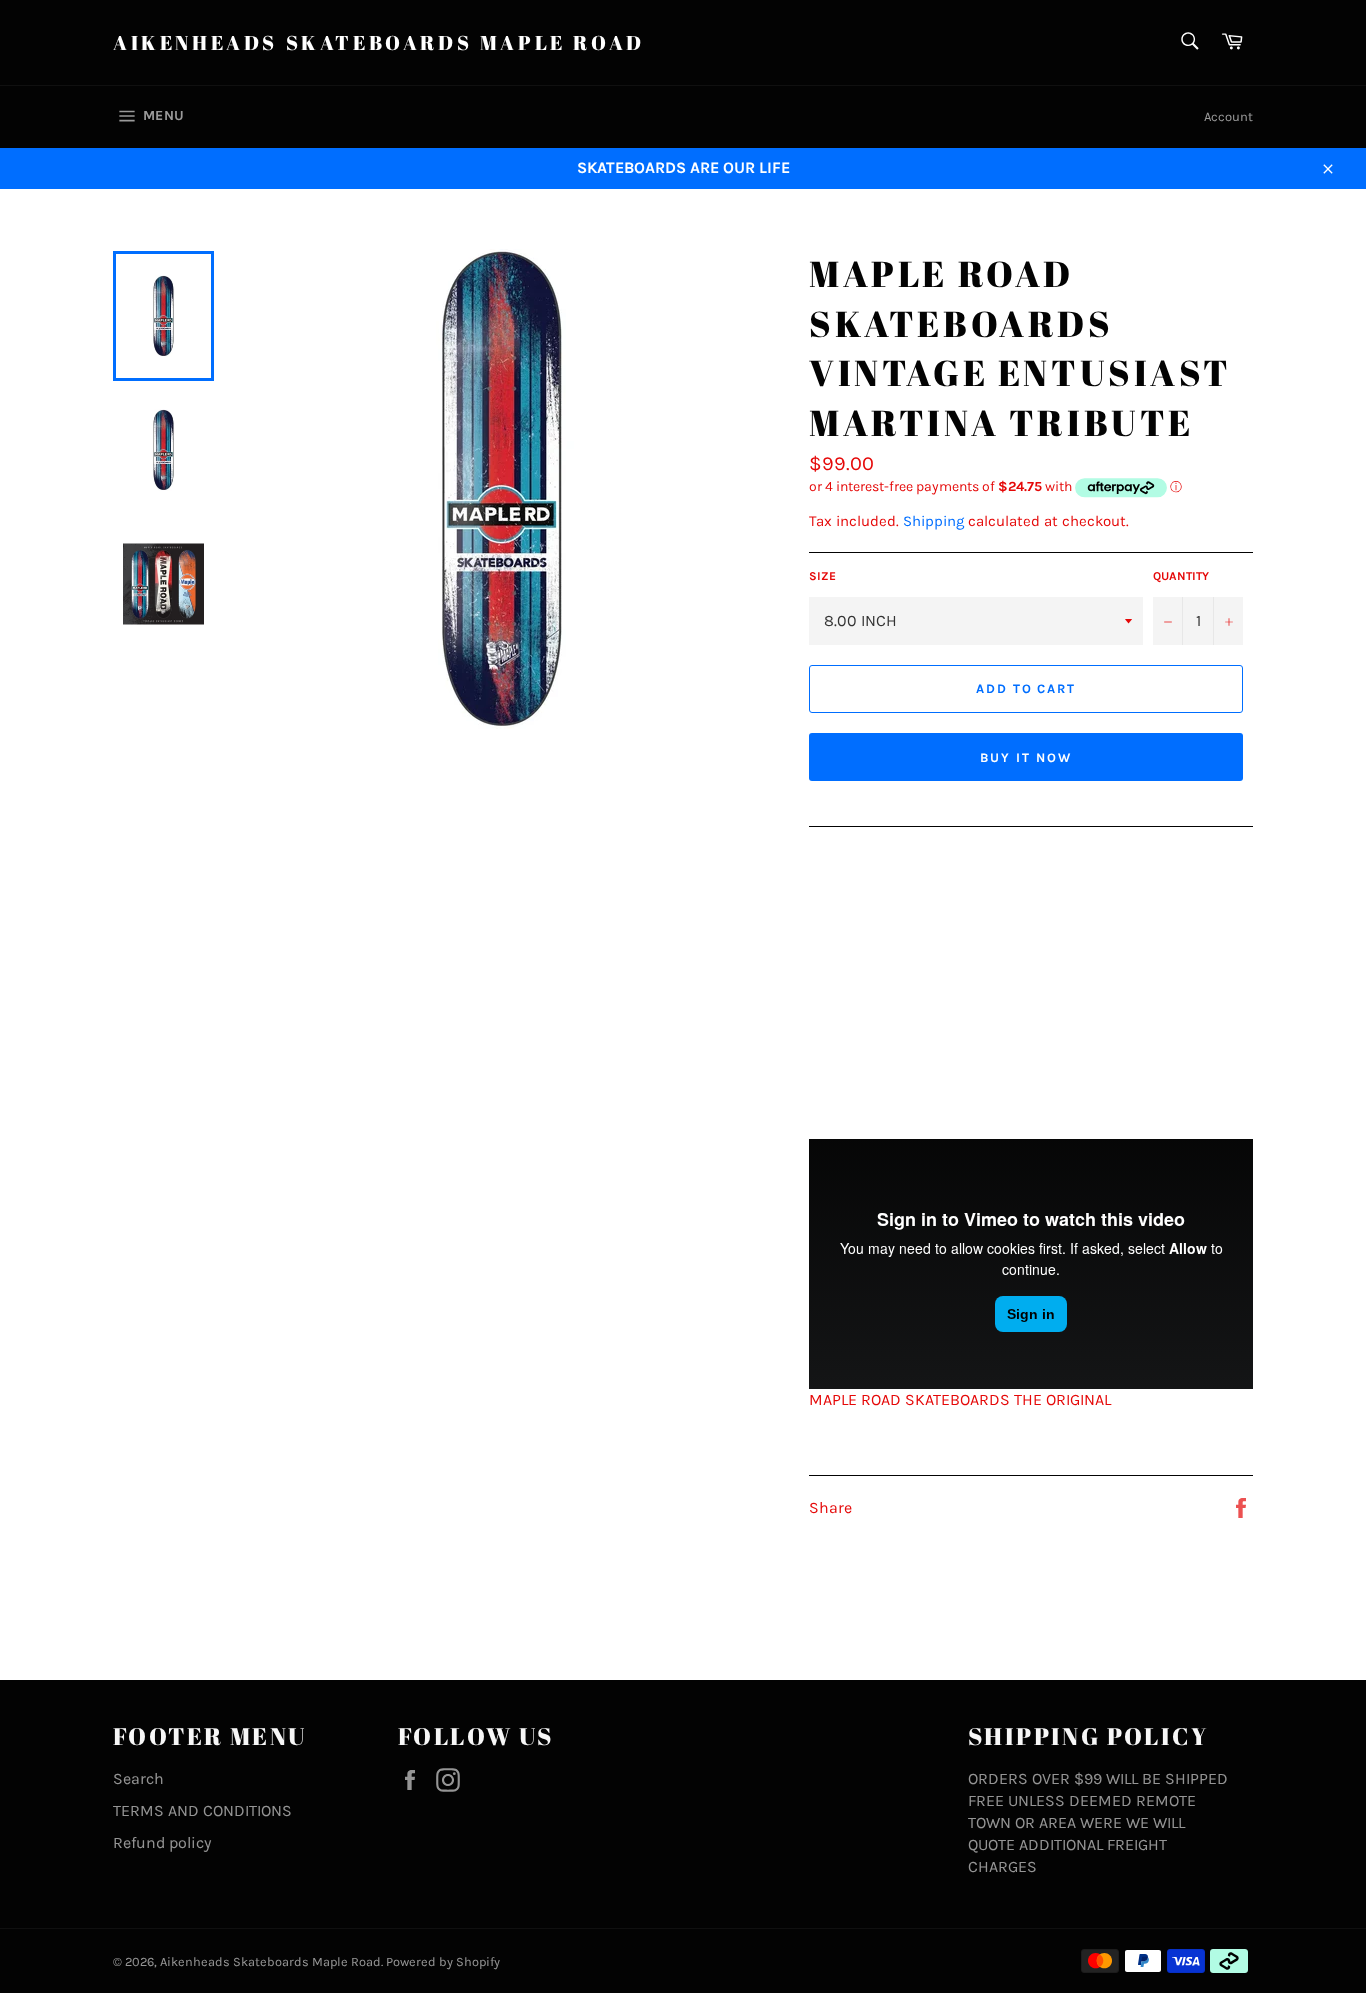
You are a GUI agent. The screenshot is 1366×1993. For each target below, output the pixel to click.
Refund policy (162, 1842)
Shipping (933, 521)
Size (822, 576)
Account (1228, 116)
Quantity (1181, 576)
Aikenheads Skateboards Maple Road (379, 42)
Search (138, 1778)
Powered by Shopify (443, 1961)
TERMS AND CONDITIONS (202, 1810)
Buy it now (1026, 757)
